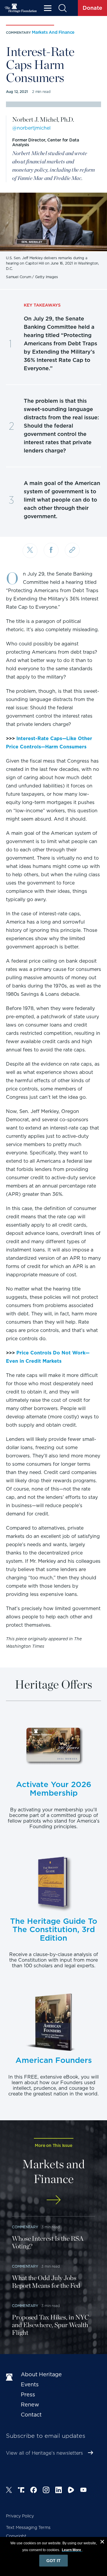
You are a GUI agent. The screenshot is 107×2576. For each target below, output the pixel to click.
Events (30, 2384)
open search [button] (62, 8)
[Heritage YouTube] (84, 2491)
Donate (92, 8)
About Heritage (41, 2374)
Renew (30, 2405)
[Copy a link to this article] (72, 550)
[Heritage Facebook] (34, 2491)
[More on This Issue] (53, 2200)
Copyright (16, 2536)
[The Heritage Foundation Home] (21, 8)
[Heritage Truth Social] (21, 2491)
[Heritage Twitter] (9, 2491)
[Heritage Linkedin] (59, 2491)
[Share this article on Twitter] (30, 551)
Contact (31, 2415)
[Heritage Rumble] (71, 2491)
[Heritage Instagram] (46, 2491)
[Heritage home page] (10, 2377)
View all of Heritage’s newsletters (44, 2453)
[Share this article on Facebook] (51, 550)
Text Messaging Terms (28, 2527)
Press (28, 2394)
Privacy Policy (20, 2516)
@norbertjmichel (31, 128)
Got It (53, 2561)
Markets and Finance (53, 32)
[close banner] (102, 2543)
